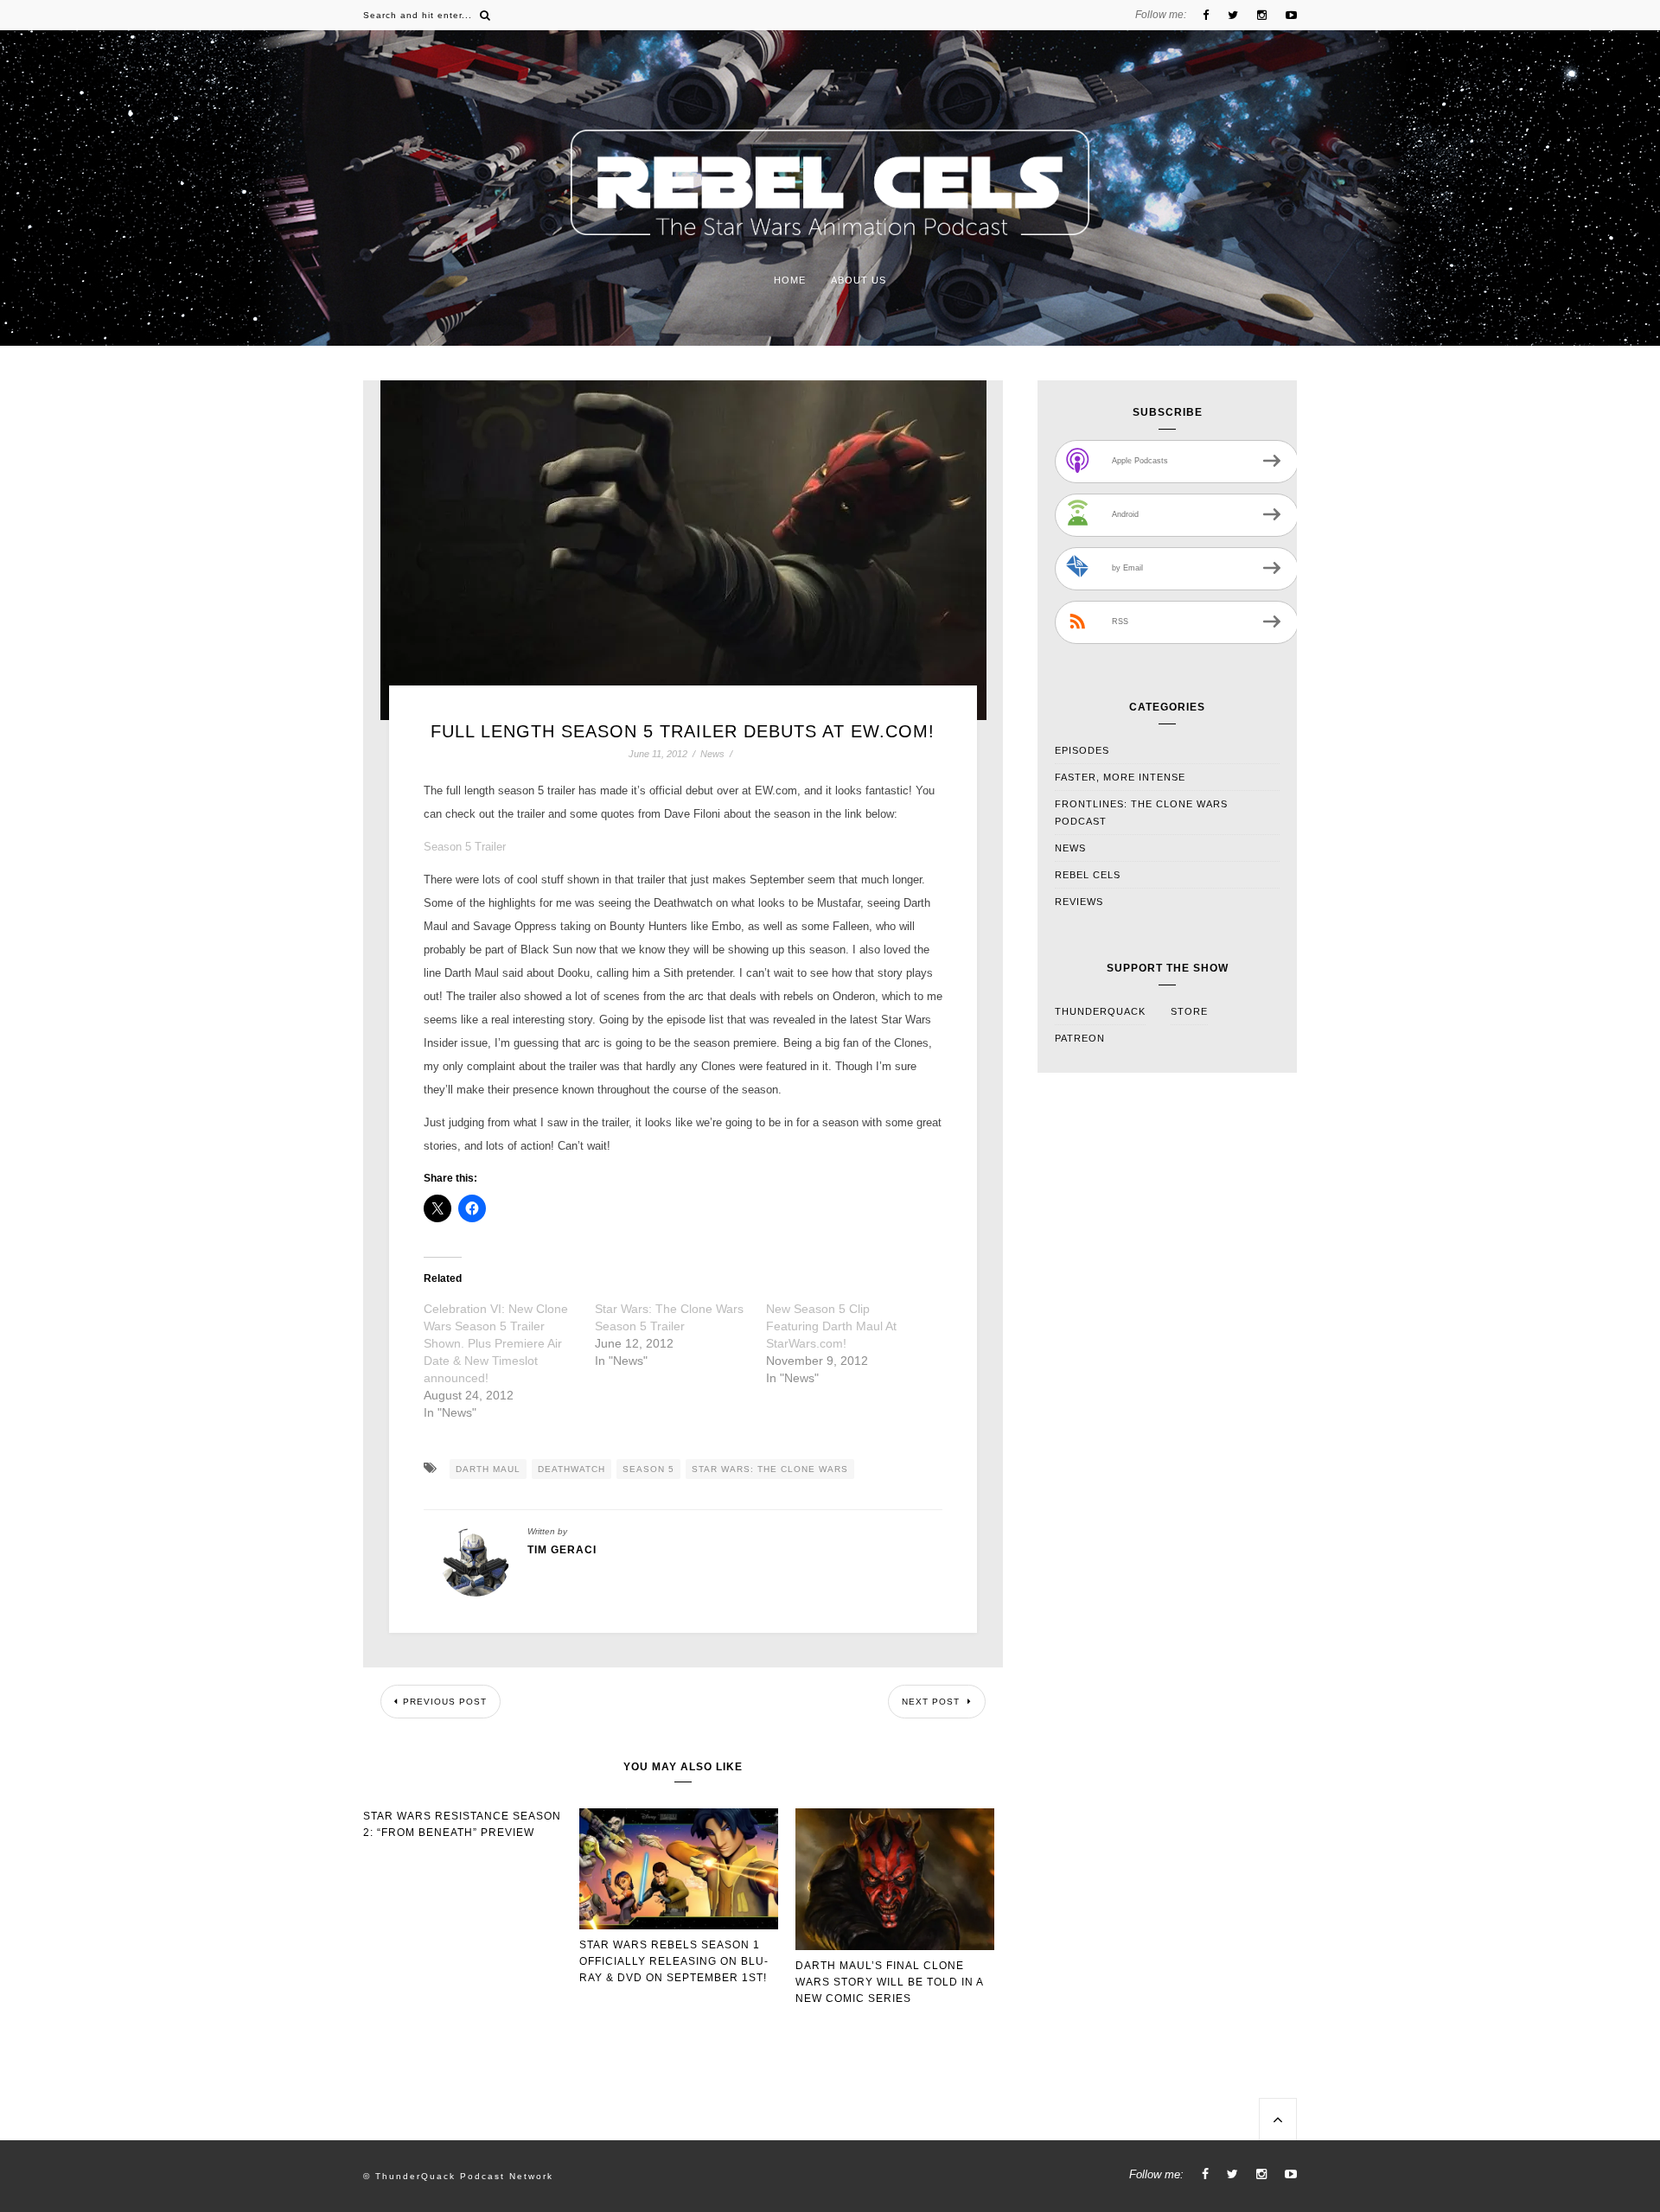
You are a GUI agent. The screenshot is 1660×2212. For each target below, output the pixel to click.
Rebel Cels (1088, 875)
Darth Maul (488, 1469)
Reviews (1079, 902)
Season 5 (648, 1469)
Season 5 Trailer (465, 847)
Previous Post (445, 1702)
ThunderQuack (1100, 1011)
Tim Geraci (562, 1550)
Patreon (1080, 1038)
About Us (859, 280)
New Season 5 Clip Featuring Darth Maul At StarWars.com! (831, 1326)
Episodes (1082, 750)
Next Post (932, 1702)
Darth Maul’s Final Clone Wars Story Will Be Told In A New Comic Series (889, 1982)
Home (790, 280)
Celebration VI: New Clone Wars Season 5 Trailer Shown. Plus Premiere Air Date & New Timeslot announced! (496, 1343)
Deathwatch (571, 1469)
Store (1189, 1011)
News (712, 754)
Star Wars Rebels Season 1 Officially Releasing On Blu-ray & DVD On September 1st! (674, 1961)
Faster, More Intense (1120, 777)
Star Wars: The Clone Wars (770, 1469)
